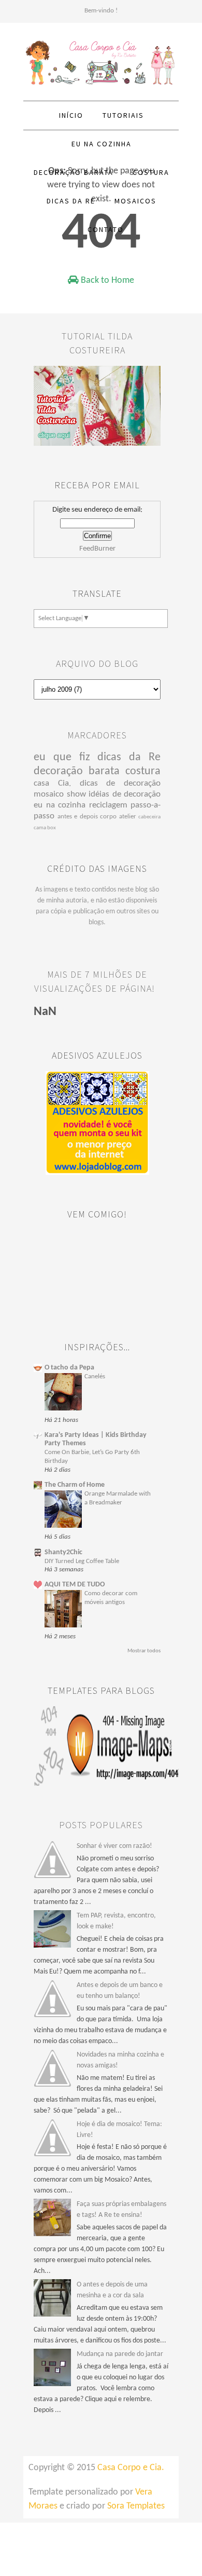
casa (41, 783)
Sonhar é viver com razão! (114, 1846)
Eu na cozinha (102, 144)
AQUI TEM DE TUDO (75, 1585)
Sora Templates (136, 2506)
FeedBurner (97, 549)
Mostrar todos (144, 1651)
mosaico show (60, 794)
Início (71, 115)
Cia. (64, 783)
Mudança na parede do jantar (120, 2354)
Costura (151, 172)
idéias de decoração (125, 794)
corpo (108, 817)
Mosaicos (135, 201)
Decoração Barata (74, 172)
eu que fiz (62, 757)
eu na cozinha (60, 805)
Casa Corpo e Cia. (131, 2468)
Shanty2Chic (63, 1552)
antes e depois (78, 817)
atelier (128, 817)
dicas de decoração (120, 783)
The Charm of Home (75, 1485)
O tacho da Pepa (69, 1368)
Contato (106, 229)
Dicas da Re (71, 201)
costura (143, 771)
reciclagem (108, 805)
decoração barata (77, 771)
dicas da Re (129, 757)
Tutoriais (123, 115)
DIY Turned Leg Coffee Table (82, 1561)
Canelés (95, 1376)
